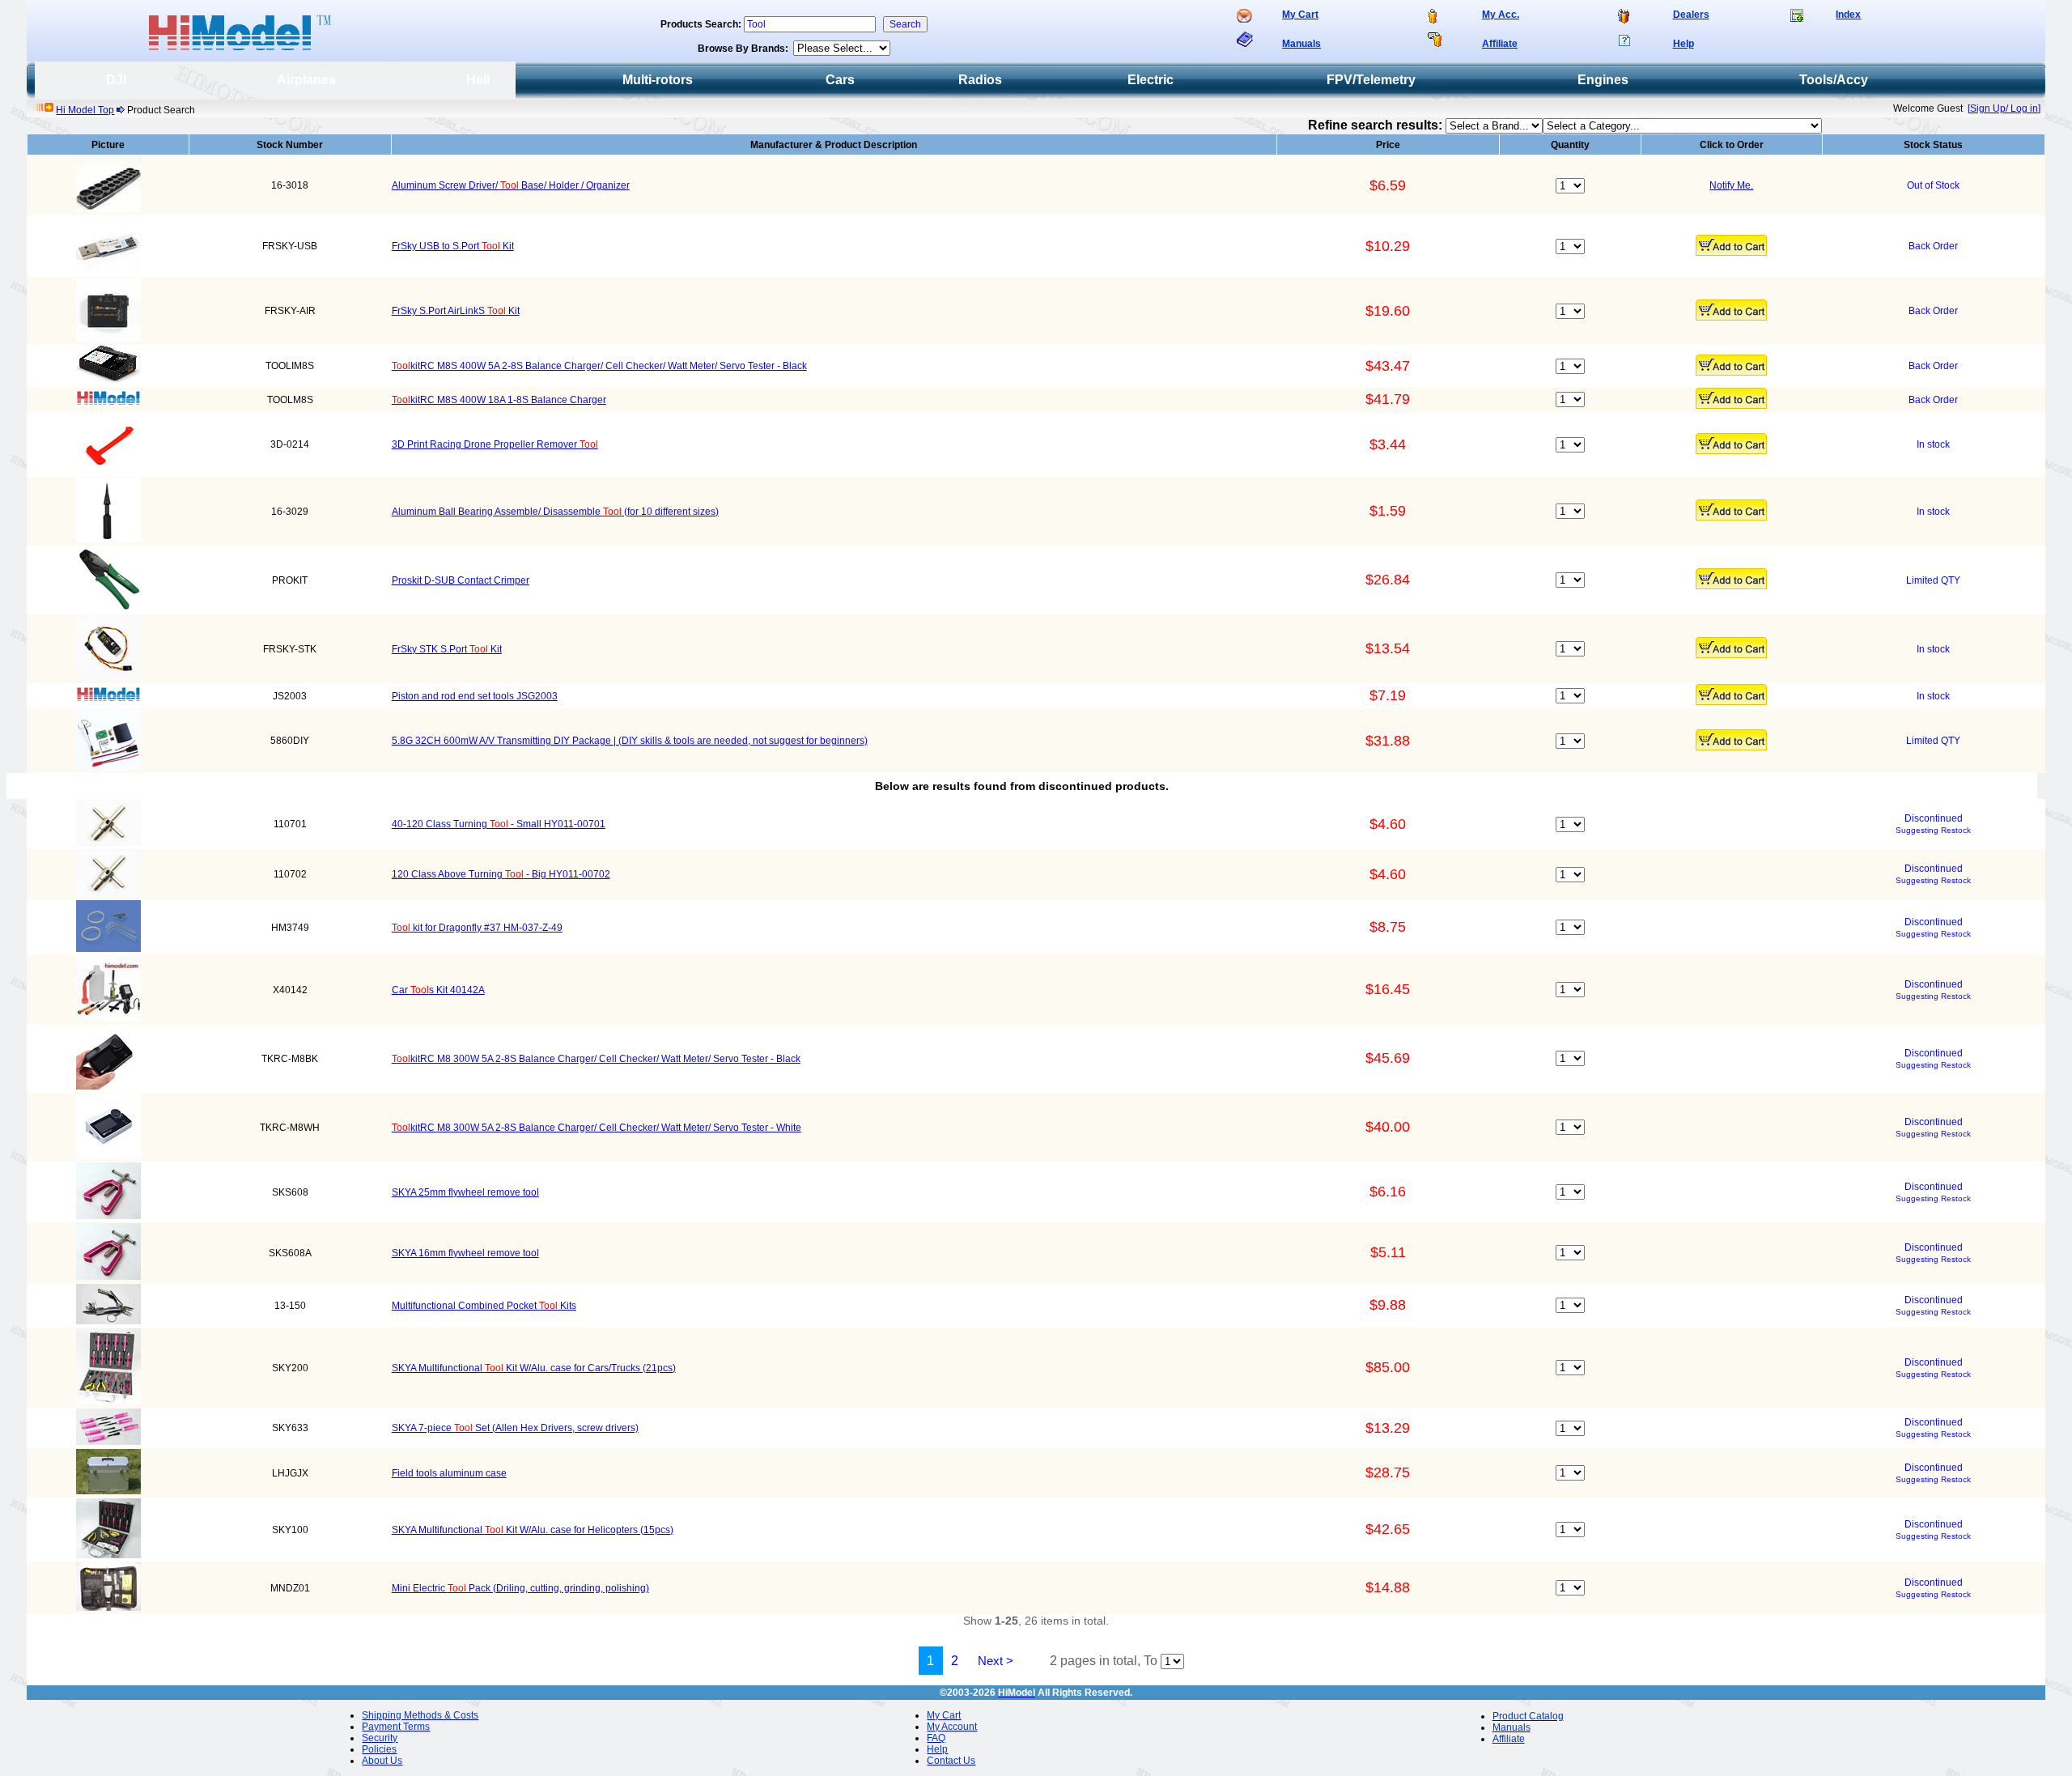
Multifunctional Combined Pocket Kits (484, 1306)
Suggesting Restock (1933, 830)
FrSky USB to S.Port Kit (453, 246)
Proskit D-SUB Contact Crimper (461, 580)
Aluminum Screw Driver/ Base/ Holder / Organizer (511, 185)
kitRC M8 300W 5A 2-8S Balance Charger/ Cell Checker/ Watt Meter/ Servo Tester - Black (596, 1059)
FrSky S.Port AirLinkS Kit (456, 311)
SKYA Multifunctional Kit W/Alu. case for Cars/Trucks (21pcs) (534, 1368)
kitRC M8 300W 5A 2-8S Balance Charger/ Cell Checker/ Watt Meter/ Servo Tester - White (597, 1128)
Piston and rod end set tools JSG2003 (475, 696)
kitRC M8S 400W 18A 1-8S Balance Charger (499, 400)
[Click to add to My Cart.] (1731, 245)
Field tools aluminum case (449, 1473)
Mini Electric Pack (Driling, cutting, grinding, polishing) (520, 1588)
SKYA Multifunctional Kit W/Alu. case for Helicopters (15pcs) (533, 1530)
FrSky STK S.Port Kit (447, 649)
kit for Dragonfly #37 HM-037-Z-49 (477, 928)
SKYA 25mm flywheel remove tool (465, 1192)
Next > (996, 1661)
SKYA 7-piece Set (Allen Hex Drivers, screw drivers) (515, 1428)
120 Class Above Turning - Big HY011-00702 (501, 874)
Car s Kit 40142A (438, 990)
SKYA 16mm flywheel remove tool (465, 1253)
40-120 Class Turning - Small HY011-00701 (499, 824)
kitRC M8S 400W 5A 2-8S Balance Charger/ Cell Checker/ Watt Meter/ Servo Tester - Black (599, 366)
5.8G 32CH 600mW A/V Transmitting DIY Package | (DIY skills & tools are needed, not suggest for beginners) (630, 741)
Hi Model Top (85, 110)
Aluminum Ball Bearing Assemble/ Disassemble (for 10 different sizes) (555, 512)
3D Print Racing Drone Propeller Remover (495, 444)
